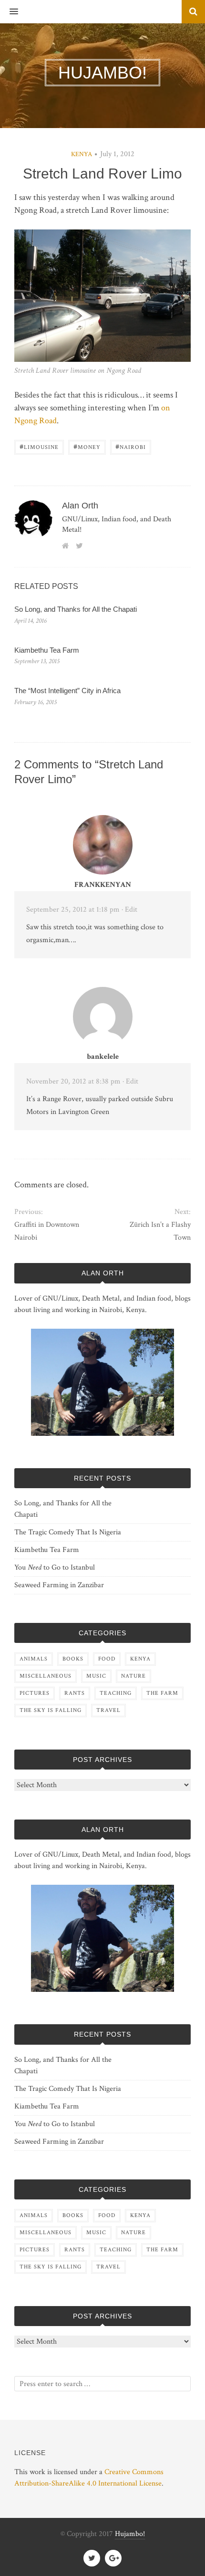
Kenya (82, 154)
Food (107, 1659)
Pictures (35, 1693)
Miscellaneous (46, 1676)
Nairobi (131, 446)
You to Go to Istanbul (55, 1567)
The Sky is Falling (51, 1710)
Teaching (116, 1693)
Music (96, 1676)
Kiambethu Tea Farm (47, 650)
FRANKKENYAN (103, 885)
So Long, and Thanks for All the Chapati (76, 609)
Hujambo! (130, 2534)
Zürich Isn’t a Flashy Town (160, 1231)
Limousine (39, 446)
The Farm (162, 1693)
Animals (34, 1659)
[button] (9, 12)
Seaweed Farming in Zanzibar (59, 1585)
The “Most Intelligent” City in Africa (67, 691)
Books (73, 1659)
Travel (108, 1710)
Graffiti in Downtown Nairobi (47, 1231)
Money (87, 446)
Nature (133, 1676)
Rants (75, 1693)
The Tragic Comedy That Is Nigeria (68, 1532)
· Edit (129, 910)
